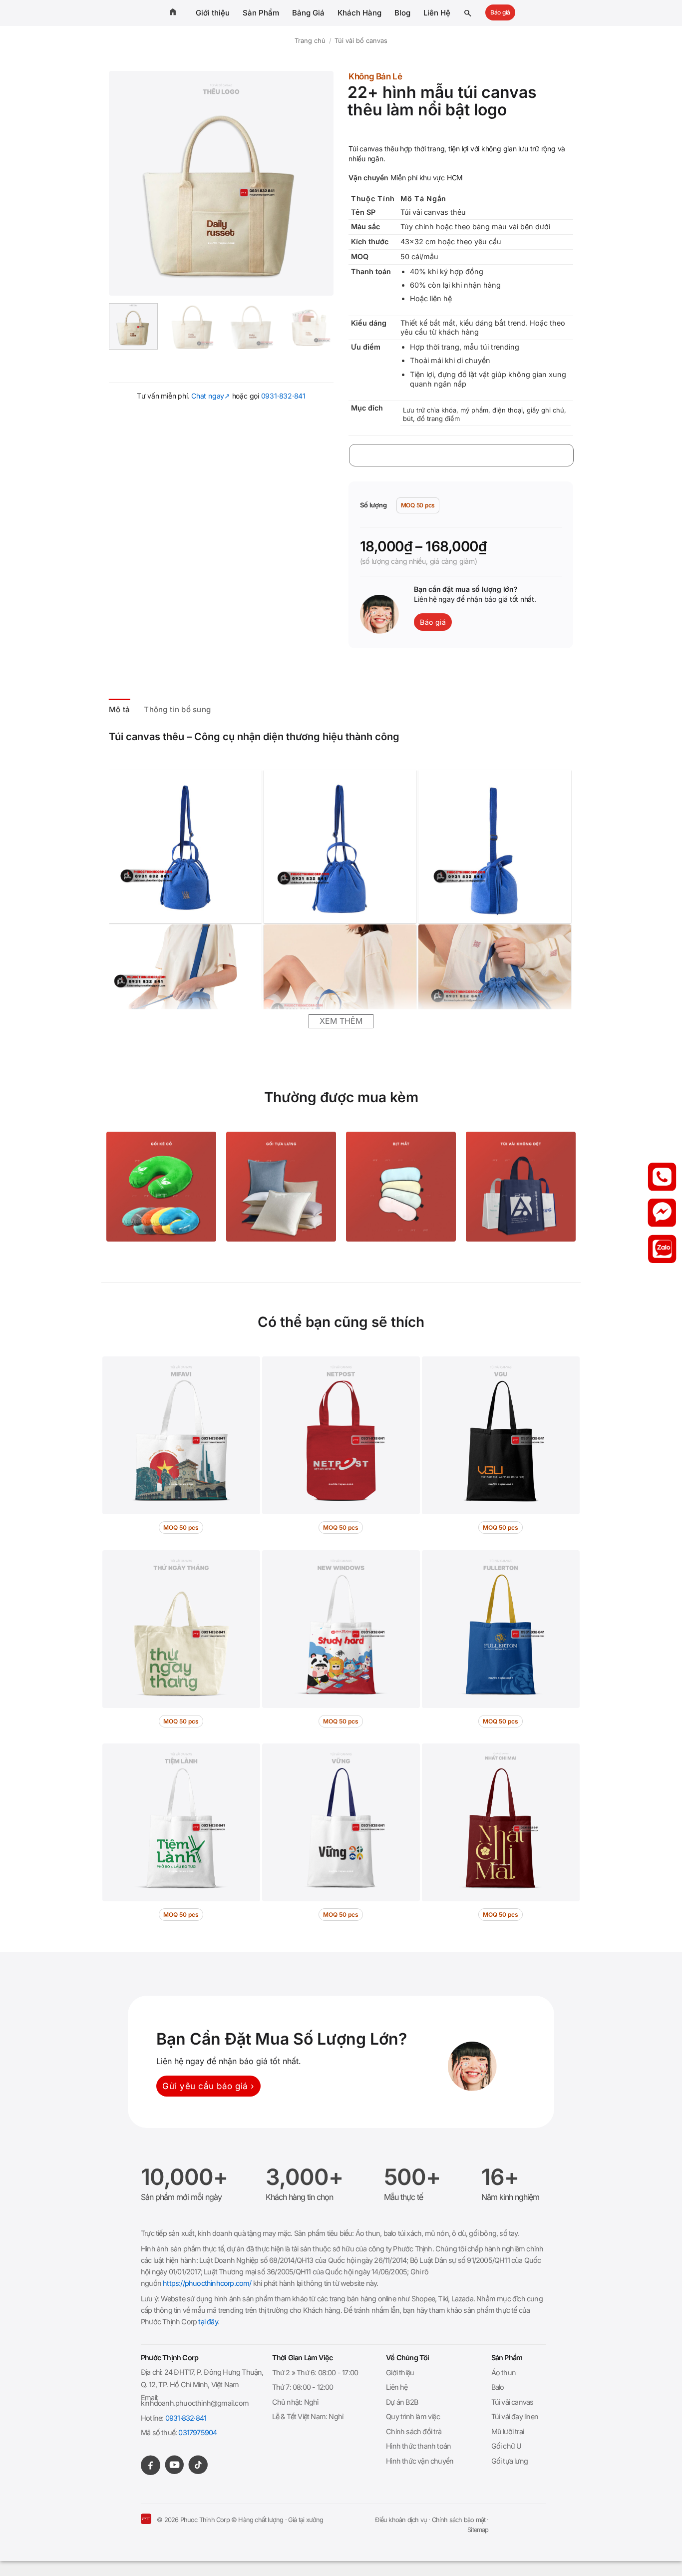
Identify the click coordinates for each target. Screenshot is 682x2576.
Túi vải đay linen (515, 2416)
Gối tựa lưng (510, 2461)
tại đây (208, 2322)
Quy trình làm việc (413, 2416)
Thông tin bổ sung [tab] (177, 709)
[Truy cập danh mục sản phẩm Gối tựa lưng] (281, 1187)
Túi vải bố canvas (361, 41)
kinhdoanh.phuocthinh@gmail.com (195, 2403)
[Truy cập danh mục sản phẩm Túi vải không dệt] (521, 1187)
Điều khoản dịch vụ (401, 2520)
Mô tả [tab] (120, 709)
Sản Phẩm (261, 13)
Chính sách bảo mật (459, 2520)
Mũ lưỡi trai (508, 2431)
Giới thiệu (213, 13)
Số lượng (373, 505)
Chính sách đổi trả (414, 2431)
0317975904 (197, 2432)
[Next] (317, 183)
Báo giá (500, 12)
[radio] (418, 505)
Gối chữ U (507, 2446)
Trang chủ (310, 41)
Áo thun (504, 2372)
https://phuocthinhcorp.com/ (207, 2283)
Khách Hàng (359, 13)
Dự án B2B (402, 2402)
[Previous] (126, 183)
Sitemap (478, 2530)
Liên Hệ (437, 13)
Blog (402, 13)
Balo (498, 2387)
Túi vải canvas (512, 2402)
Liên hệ (397, 2387)
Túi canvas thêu (147, 737)
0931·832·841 (283, 396)
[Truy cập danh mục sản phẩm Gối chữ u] (161, 1187)
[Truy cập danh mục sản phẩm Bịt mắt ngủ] (401, 1187)
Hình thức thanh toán (418, 2446)
